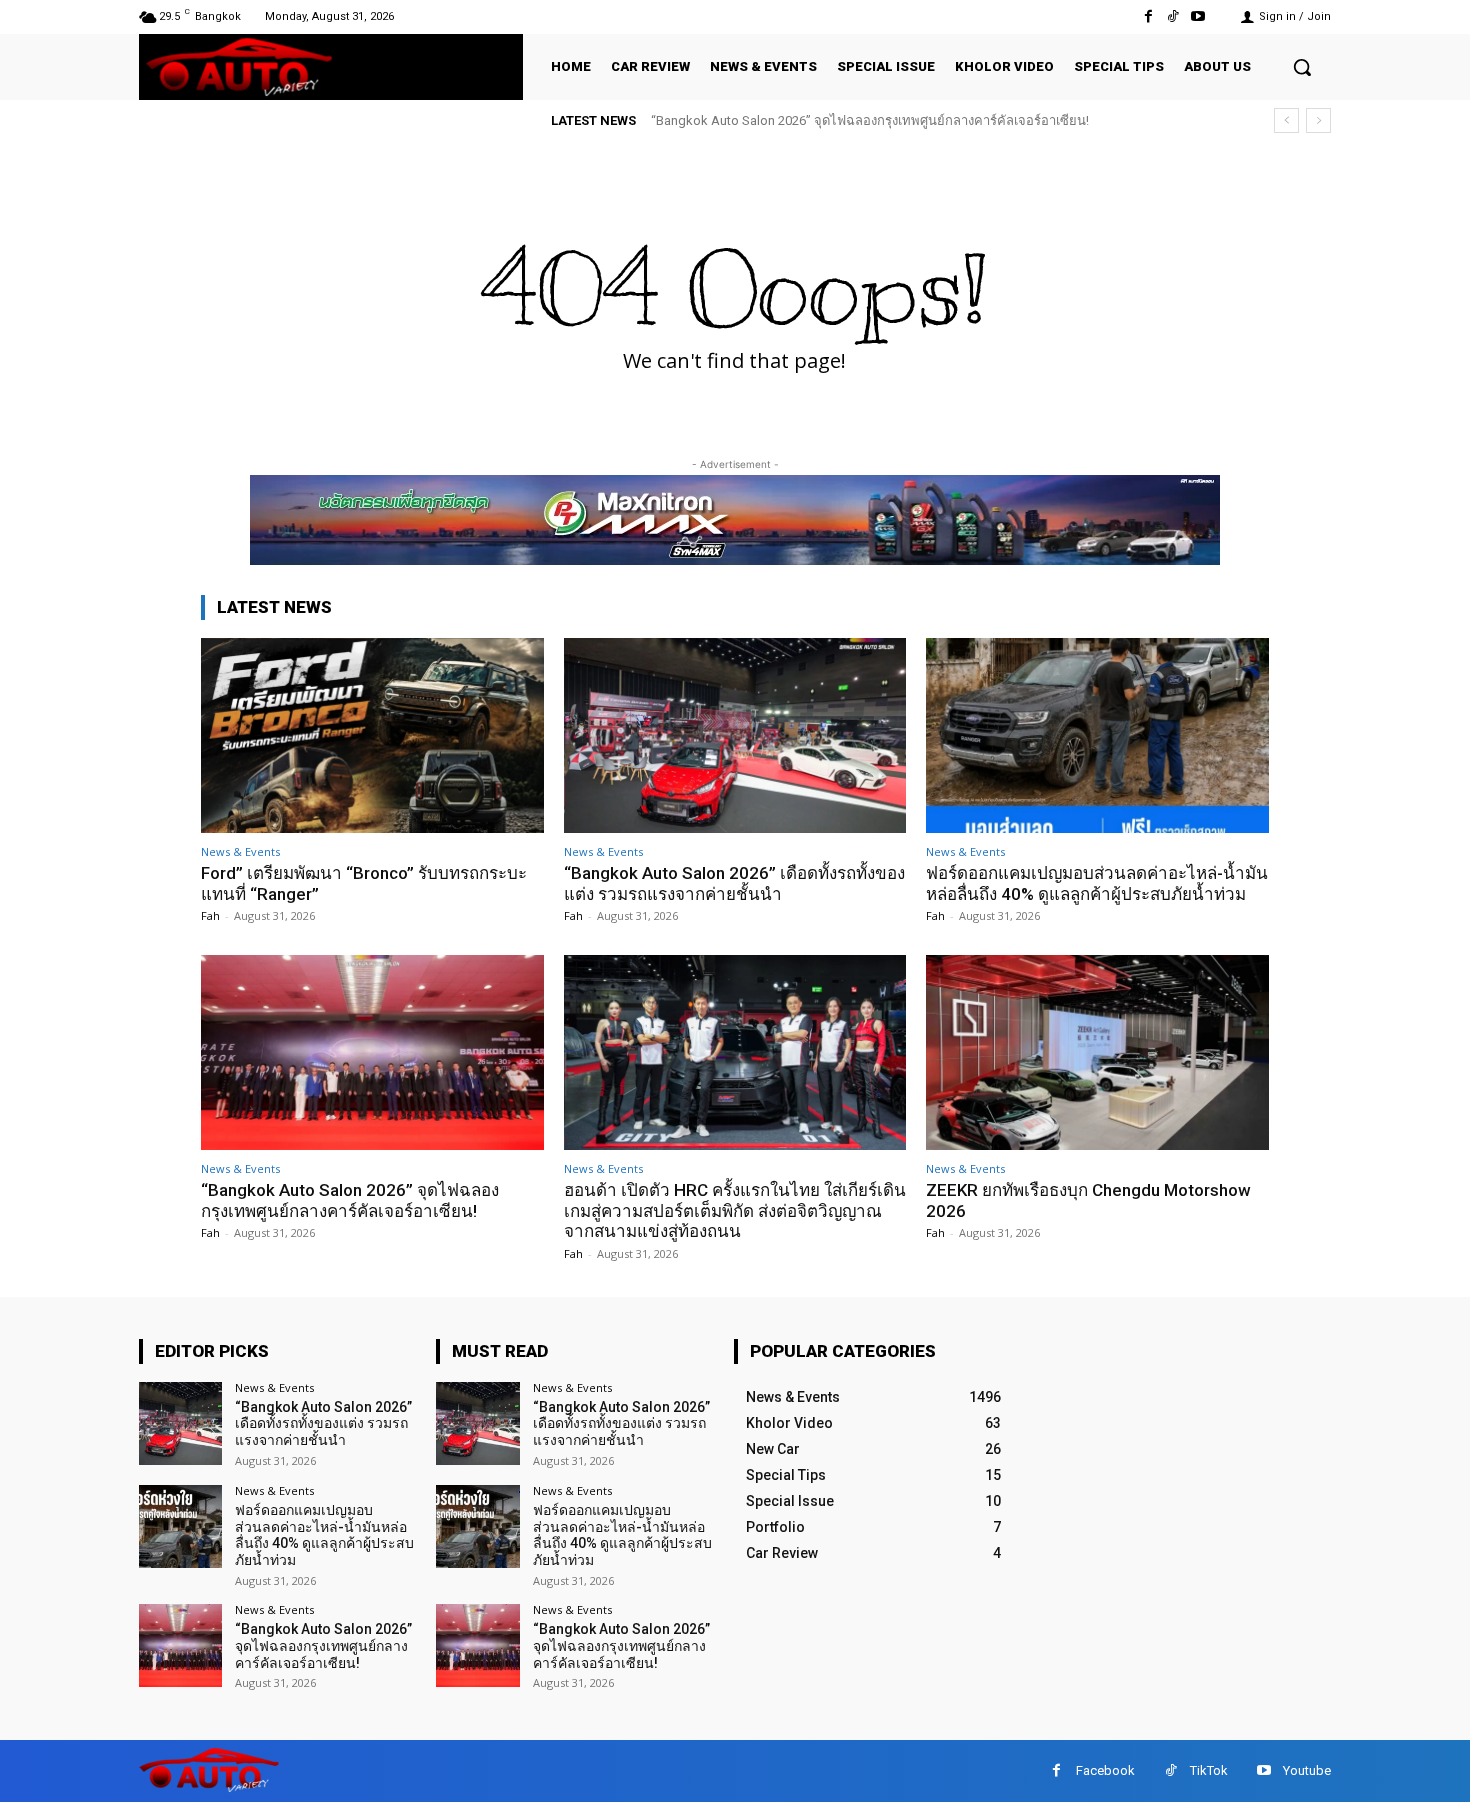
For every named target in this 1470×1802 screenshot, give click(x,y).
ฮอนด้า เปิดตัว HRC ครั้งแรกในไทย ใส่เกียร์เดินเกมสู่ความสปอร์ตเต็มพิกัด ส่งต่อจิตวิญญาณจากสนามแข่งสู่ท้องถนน (735, 1210)
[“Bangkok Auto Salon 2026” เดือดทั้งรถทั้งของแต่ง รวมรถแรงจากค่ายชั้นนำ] (735, 735)
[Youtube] (1198, 16)
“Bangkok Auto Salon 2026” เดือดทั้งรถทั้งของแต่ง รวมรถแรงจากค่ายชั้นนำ (734, 883)
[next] (1318, 120)
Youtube (1307, 1770)
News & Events (240, 851)
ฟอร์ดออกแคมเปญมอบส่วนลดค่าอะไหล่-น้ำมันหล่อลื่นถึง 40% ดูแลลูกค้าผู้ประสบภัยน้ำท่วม (1097, 883)
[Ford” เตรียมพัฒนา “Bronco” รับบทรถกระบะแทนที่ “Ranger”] (372, 735)
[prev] (1286, 120)
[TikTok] (1173, 16)
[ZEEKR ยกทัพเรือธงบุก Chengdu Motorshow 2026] (1097, 1052)
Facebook (1105, 1770)
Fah (210, 915)
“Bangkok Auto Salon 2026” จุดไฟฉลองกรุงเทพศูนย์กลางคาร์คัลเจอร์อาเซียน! (870, 120)
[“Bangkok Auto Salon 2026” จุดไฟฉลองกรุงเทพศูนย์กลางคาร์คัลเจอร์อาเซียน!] (372, 1052)
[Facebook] (1147, 16)
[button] (1302, 67)
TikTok (1209, 1770)
